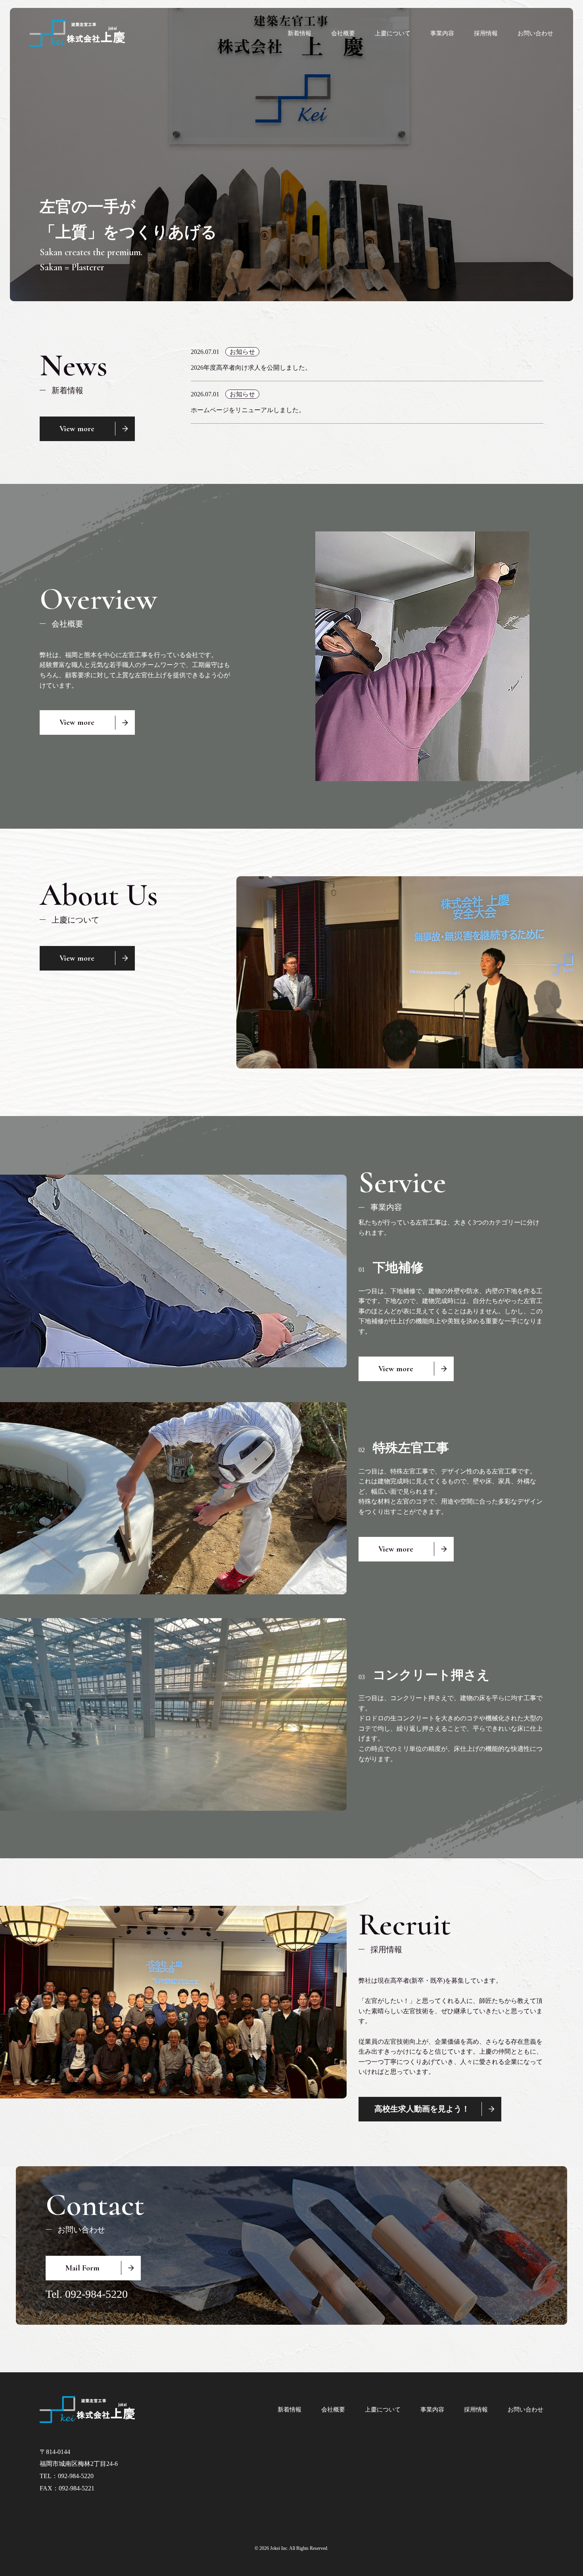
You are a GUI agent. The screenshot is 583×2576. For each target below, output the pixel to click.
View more (77, 429)
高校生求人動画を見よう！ (422, 2109)
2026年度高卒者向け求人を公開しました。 (251, 368)
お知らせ (242, 352)
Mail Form (82, 2268)
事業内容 (442, 33)
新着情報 (299, 33)
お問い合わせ (535, 33)
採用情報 (486, 33)
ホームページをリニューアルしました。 (248, 410)
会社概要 (343, 33)
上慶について (393, 33)
